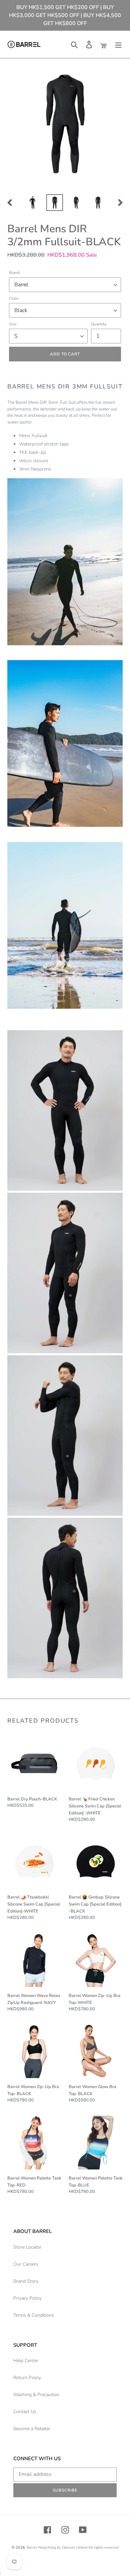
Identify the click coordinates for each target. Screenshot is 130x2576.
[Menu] (118, 45)
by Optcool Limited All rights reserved (88, 2547)
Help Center (26, 2361)
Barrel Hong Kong (41, 2547)
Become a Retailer (32, 2429)
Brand (14, 273)
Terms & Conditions (34, 2315)
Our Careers (26, 2264)
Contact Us (25, 2412)
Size (13, 324)
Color (14, 298)
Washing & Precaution (36, 2395)
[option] (33, 203)
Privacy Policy (27, 2298)
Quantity (99, 324)
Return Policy (27, 2378)
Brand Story (26, 2281)
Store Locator (27, 2247)
